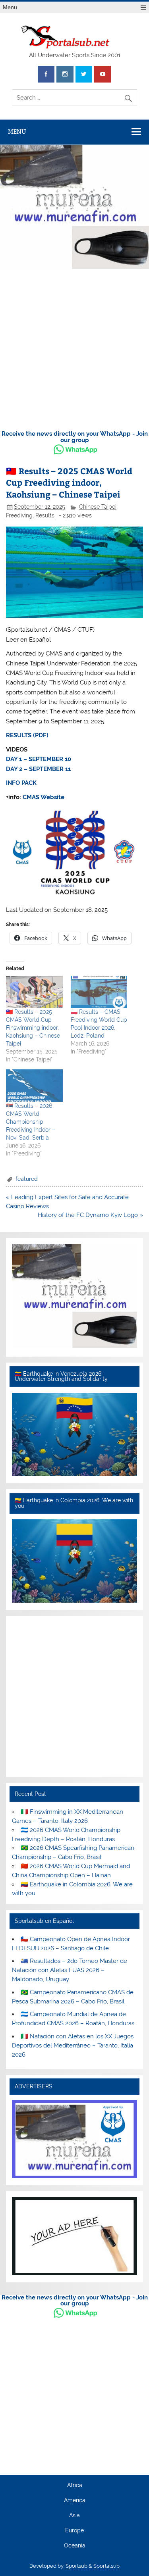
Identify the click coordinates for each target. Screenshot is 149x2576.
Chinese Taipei (98, 507)
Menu (10, 7)
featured (27, 1179)
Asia (74, 2516)
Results (45, 515)
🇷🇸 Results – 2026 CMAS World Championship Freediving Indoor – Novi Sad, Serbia (31, 1122)
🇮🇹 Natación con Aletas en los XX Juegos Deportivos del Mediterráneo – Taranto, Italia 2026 (73, 2045)
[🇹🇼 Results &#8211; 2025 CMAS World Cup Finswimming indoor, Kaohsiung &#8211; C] (34, 992)
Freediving (19, 515)
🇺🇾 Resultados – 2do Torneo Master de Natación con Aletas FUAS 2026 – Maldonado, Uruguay (69, 1970)
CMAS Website (44, 797)
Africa (75, 2486)
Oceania (75, 2546)
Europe (74, 2531)
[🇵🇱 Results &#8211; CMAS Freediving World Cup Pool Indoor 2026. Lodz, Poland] (99, 992)
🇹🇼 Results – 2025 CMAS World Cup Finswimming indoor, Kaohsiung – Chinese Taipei (33, 1028)
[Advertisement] (74, 351)
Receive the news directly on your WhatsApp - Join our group (75, 437)
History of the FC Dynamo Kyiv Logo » (90, 1215)
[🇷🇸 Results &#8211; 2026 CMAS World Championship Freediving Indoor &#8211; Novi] (34, 1085)
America (75, 2501)
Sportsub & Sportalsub (93, 2566)
